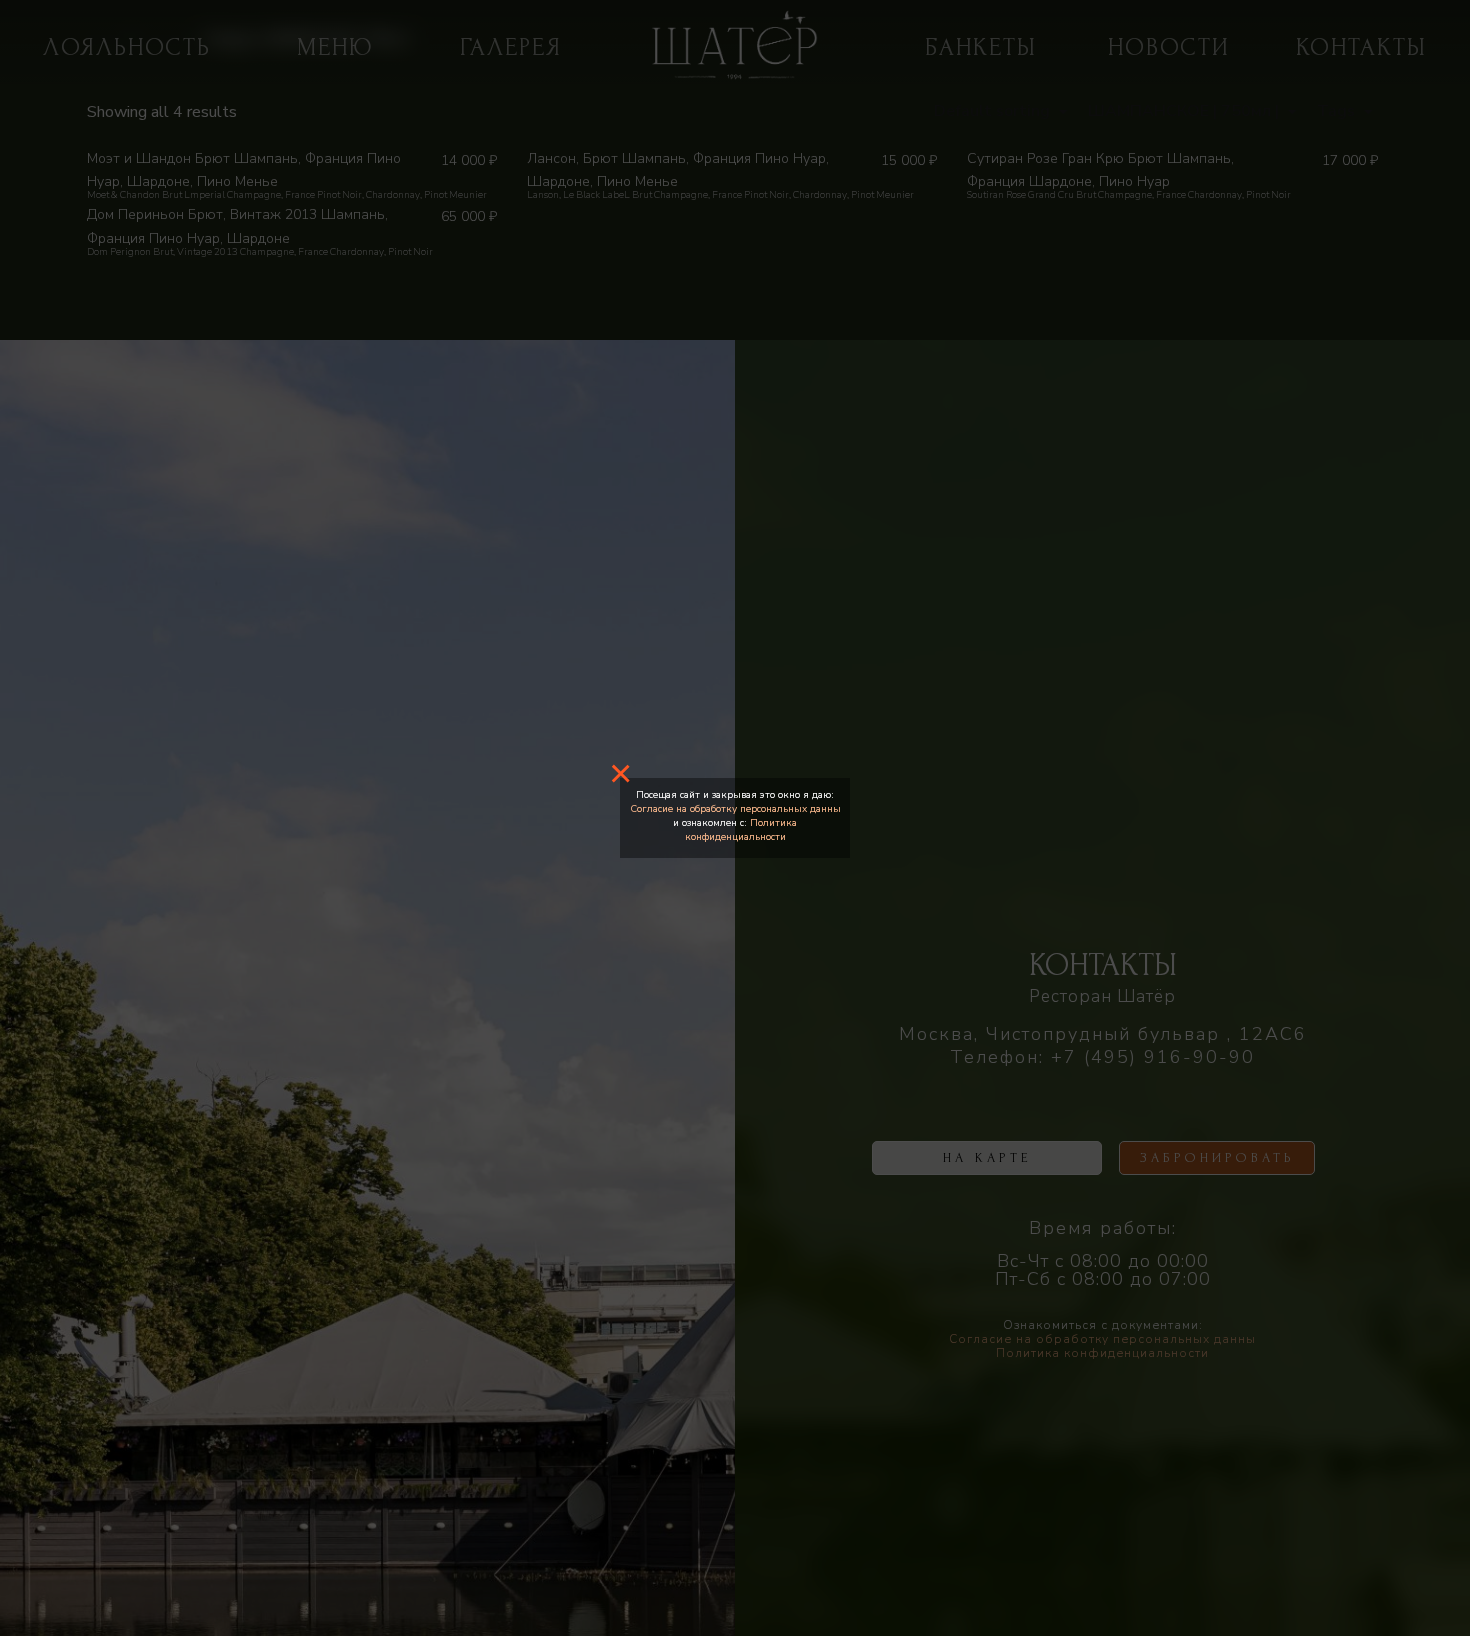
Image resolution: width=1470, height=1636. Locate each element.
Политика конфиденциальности (741, 830)
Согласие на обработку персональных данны (735, 809)
